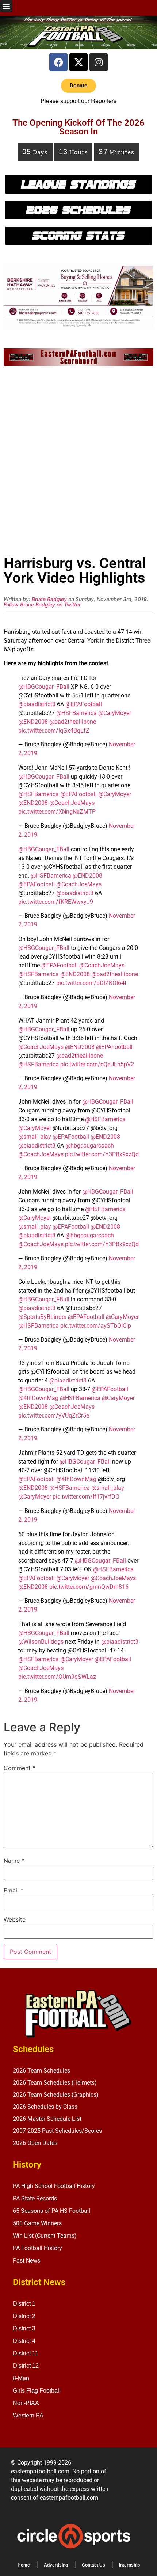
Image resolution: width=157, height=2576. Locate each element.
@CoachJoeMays (72, 803)
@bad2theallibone (73, 722)
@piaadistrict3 (37, 704)
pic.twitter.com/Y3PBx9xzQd (102, 1154)
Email (14, 1890)
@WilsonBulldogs (41, 1642)
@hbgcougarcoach (90, 1146)
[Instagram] (99, 62)
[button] (6, 6)
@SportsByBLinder (42, 1317)
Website (15, 1919)
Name (14, 1861)
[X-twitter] (78, 62)
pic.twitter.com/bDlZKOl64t (91, 983)
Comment (20, 1768)
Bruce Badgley (49, 599)
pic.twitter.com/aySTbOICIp (96, 1326)
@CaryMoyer (115, 713)
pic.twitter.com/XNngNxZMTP (57, 812)
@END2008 (33, 722)
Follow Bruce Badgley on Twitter (42, 604)
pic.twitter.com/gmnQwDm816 (89, 1587)
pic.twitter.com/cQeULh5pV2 (97, 1064)
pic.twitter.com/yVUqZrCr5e (54, 1416)
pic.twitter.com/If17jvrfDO (86, 1497)
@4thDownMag (38, 1398)
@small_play (35, 1137)
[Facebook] (58, 62)
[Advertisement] (78, 463)
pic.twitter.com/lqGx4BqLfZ (54, 730)
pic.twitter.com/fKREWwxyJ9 (56, 902)
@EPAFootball (84, 704)
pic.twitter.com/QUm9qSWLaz (57, 1677)
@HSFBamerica (76, 713)
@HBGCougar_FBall (44, 687)
